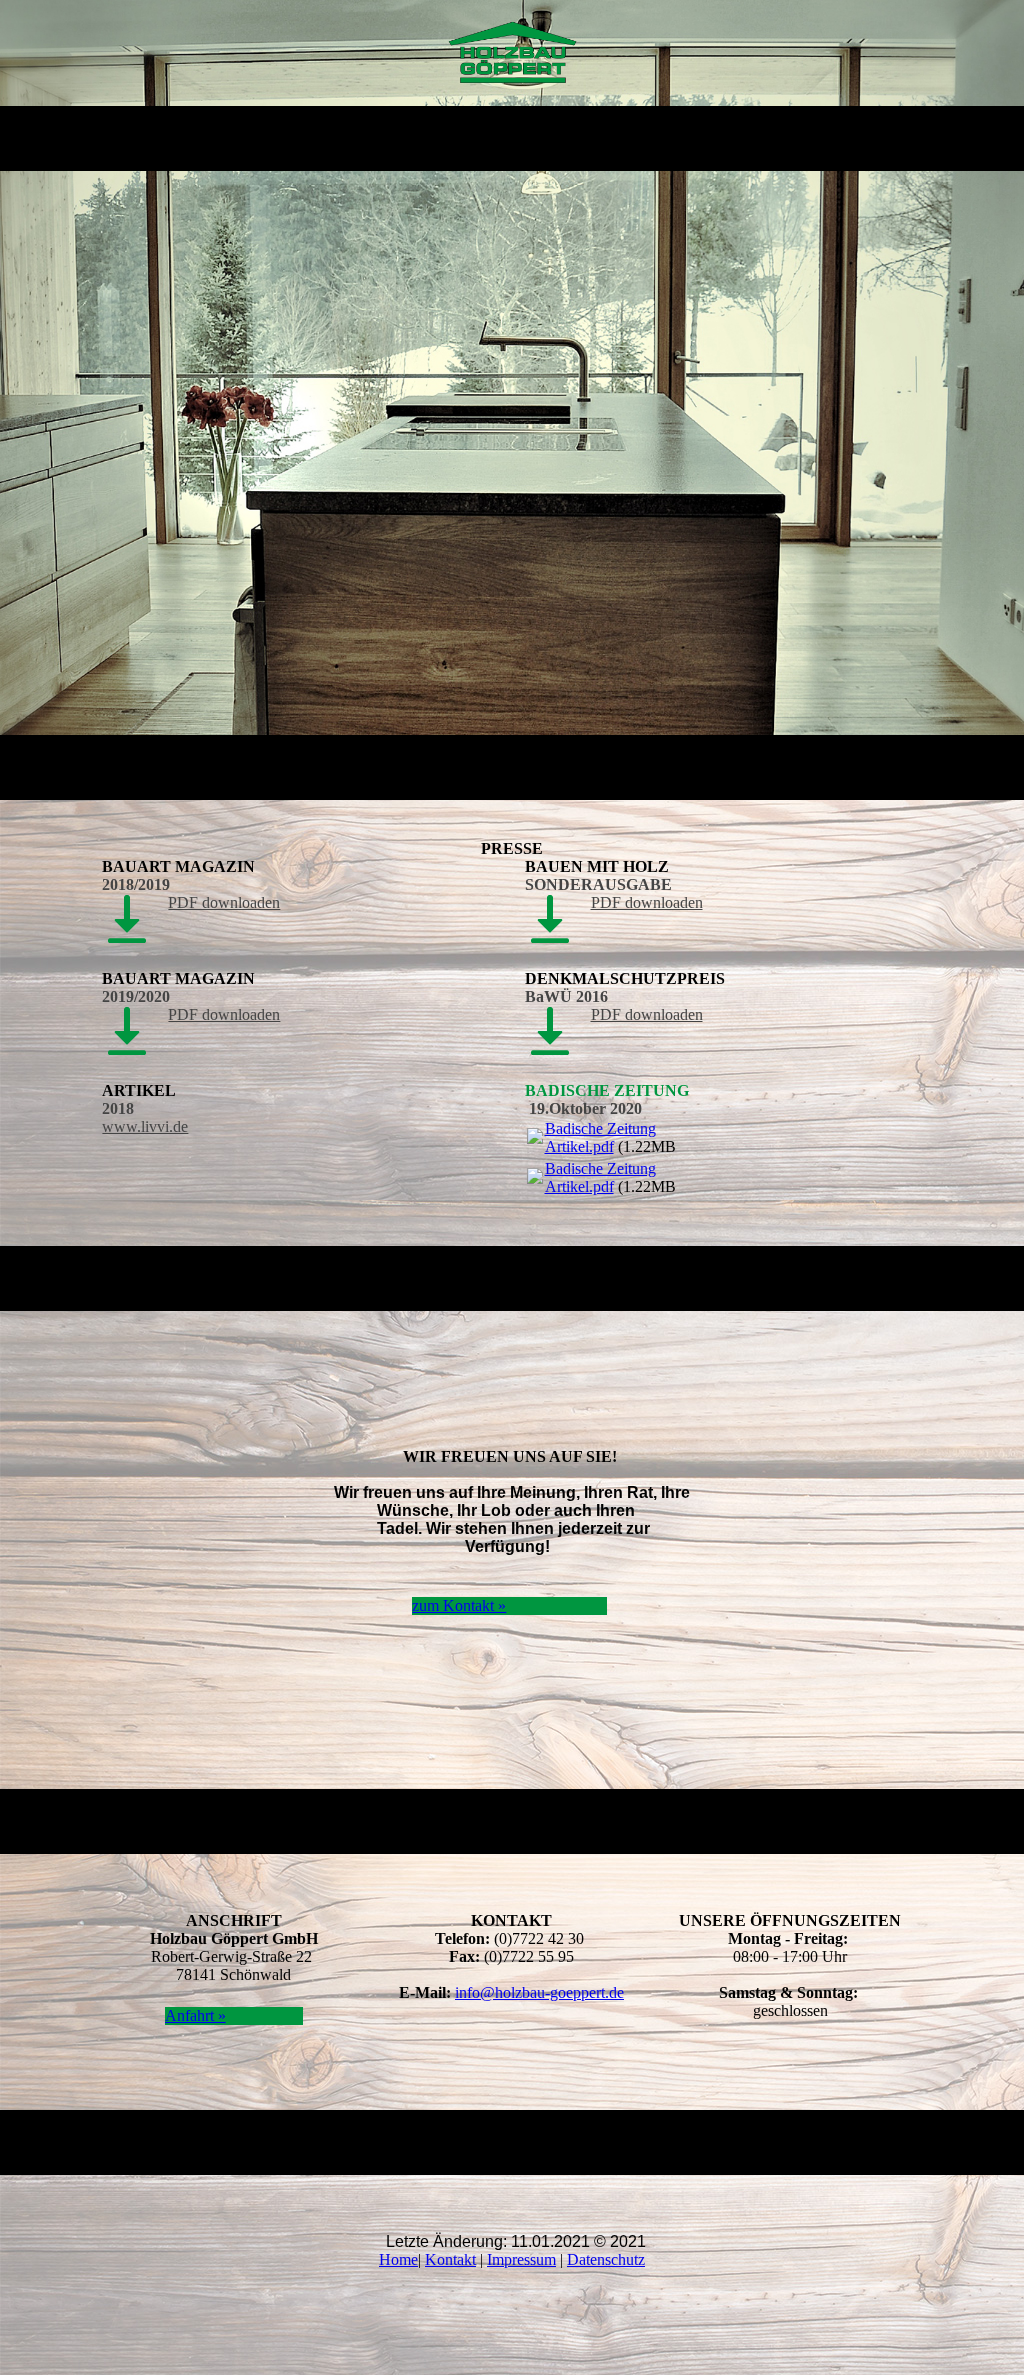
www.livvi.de (145, 1126)
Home (398, 2259)
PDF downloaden (224, 902)
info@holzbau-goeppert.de (539, 1992)
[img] (512, 53)
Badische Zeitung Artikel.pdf (600, 1137)
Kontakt (450, 2259)
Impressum (521, 2259)
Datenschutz (606, 2259)
